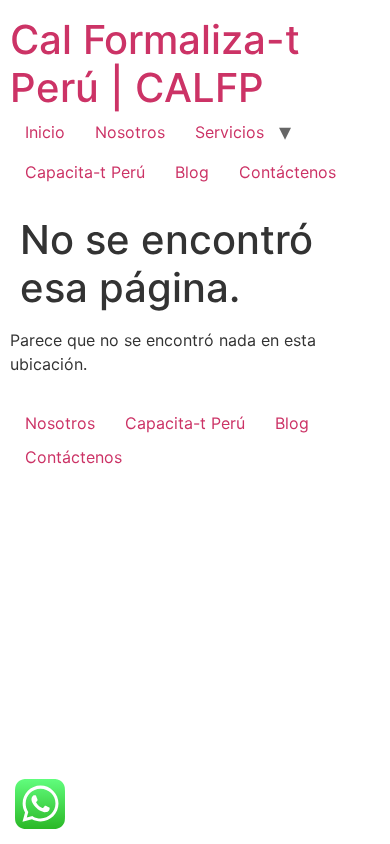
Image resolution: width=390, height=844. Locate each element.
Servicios (229, 132)
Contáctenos (287, 172)
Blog (192, 172)
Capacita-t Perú (85, 172)
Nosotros (130, 132)
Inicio (45, 132)
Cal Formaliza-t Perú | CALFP (155, 63)
